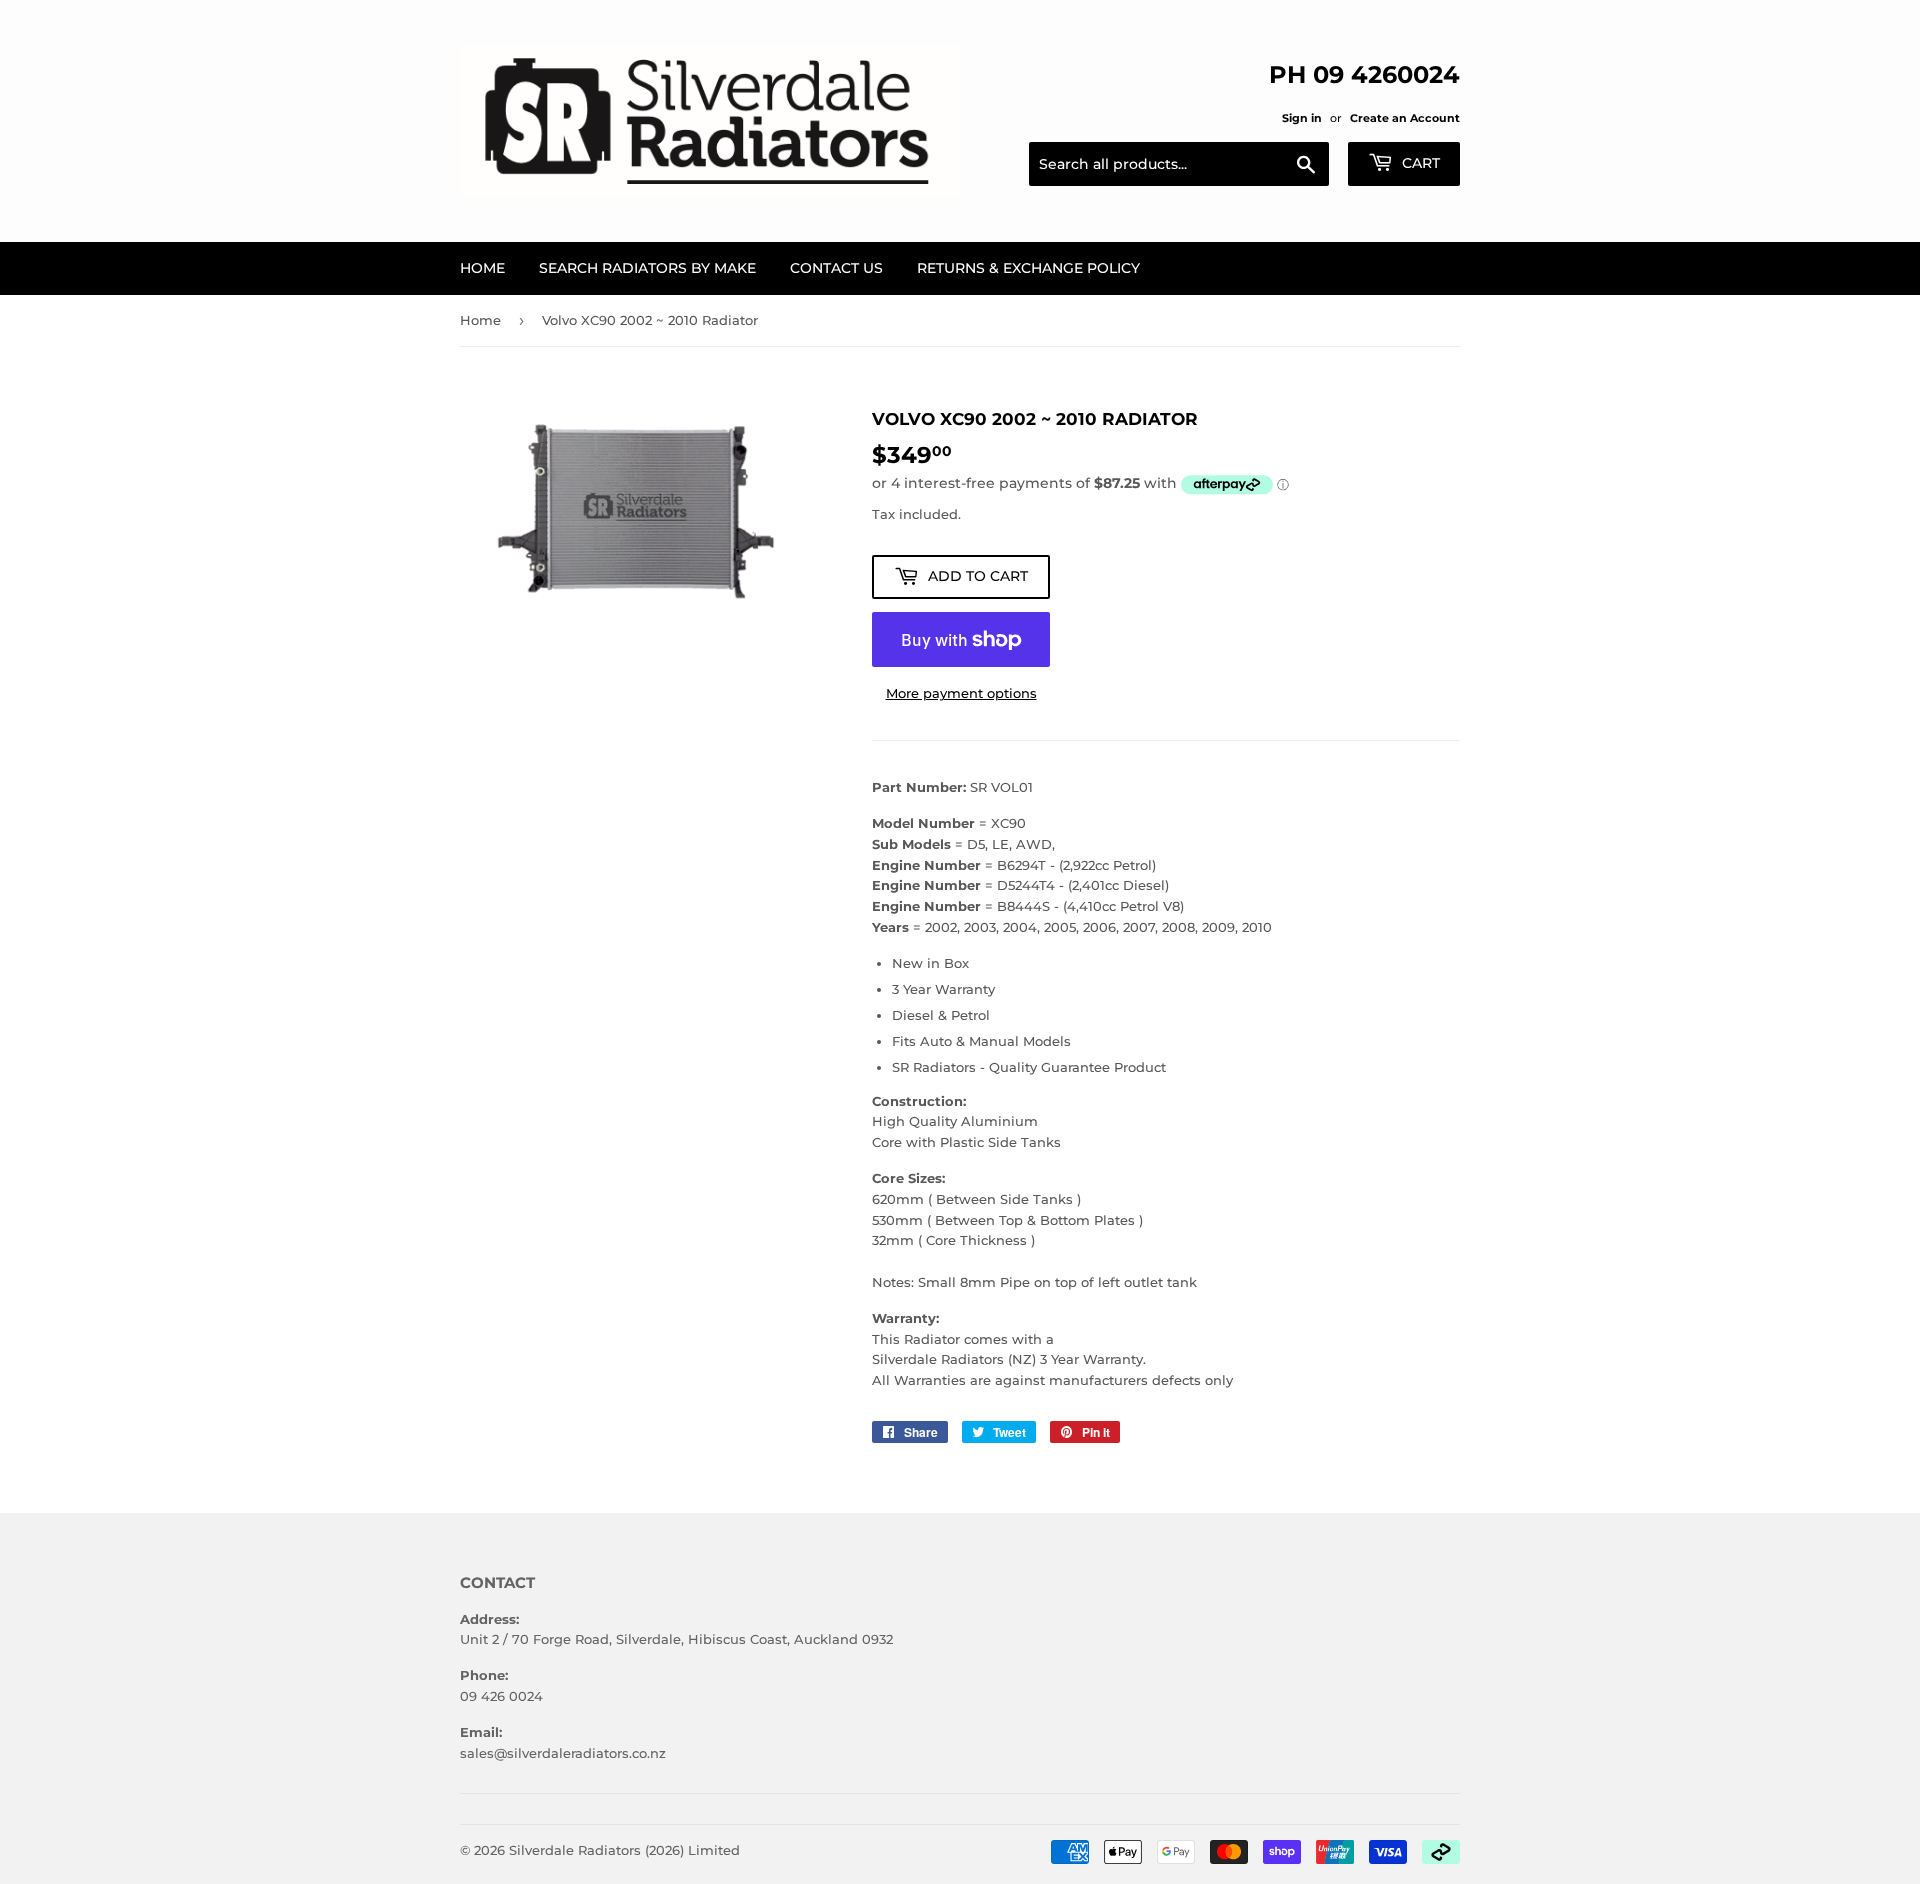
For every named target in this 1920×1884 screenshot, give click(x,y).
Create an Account (1405, 118)
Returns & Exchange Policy (1028, 268)
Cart (1419, 163)
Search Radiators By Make (647, 268)
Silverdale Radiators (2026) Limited (624, 1850)
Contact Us (836, 268)
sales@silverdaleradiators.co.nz (563, 1753)
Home (482, 268)
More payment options (961, 693)
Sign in (1302, 118)
